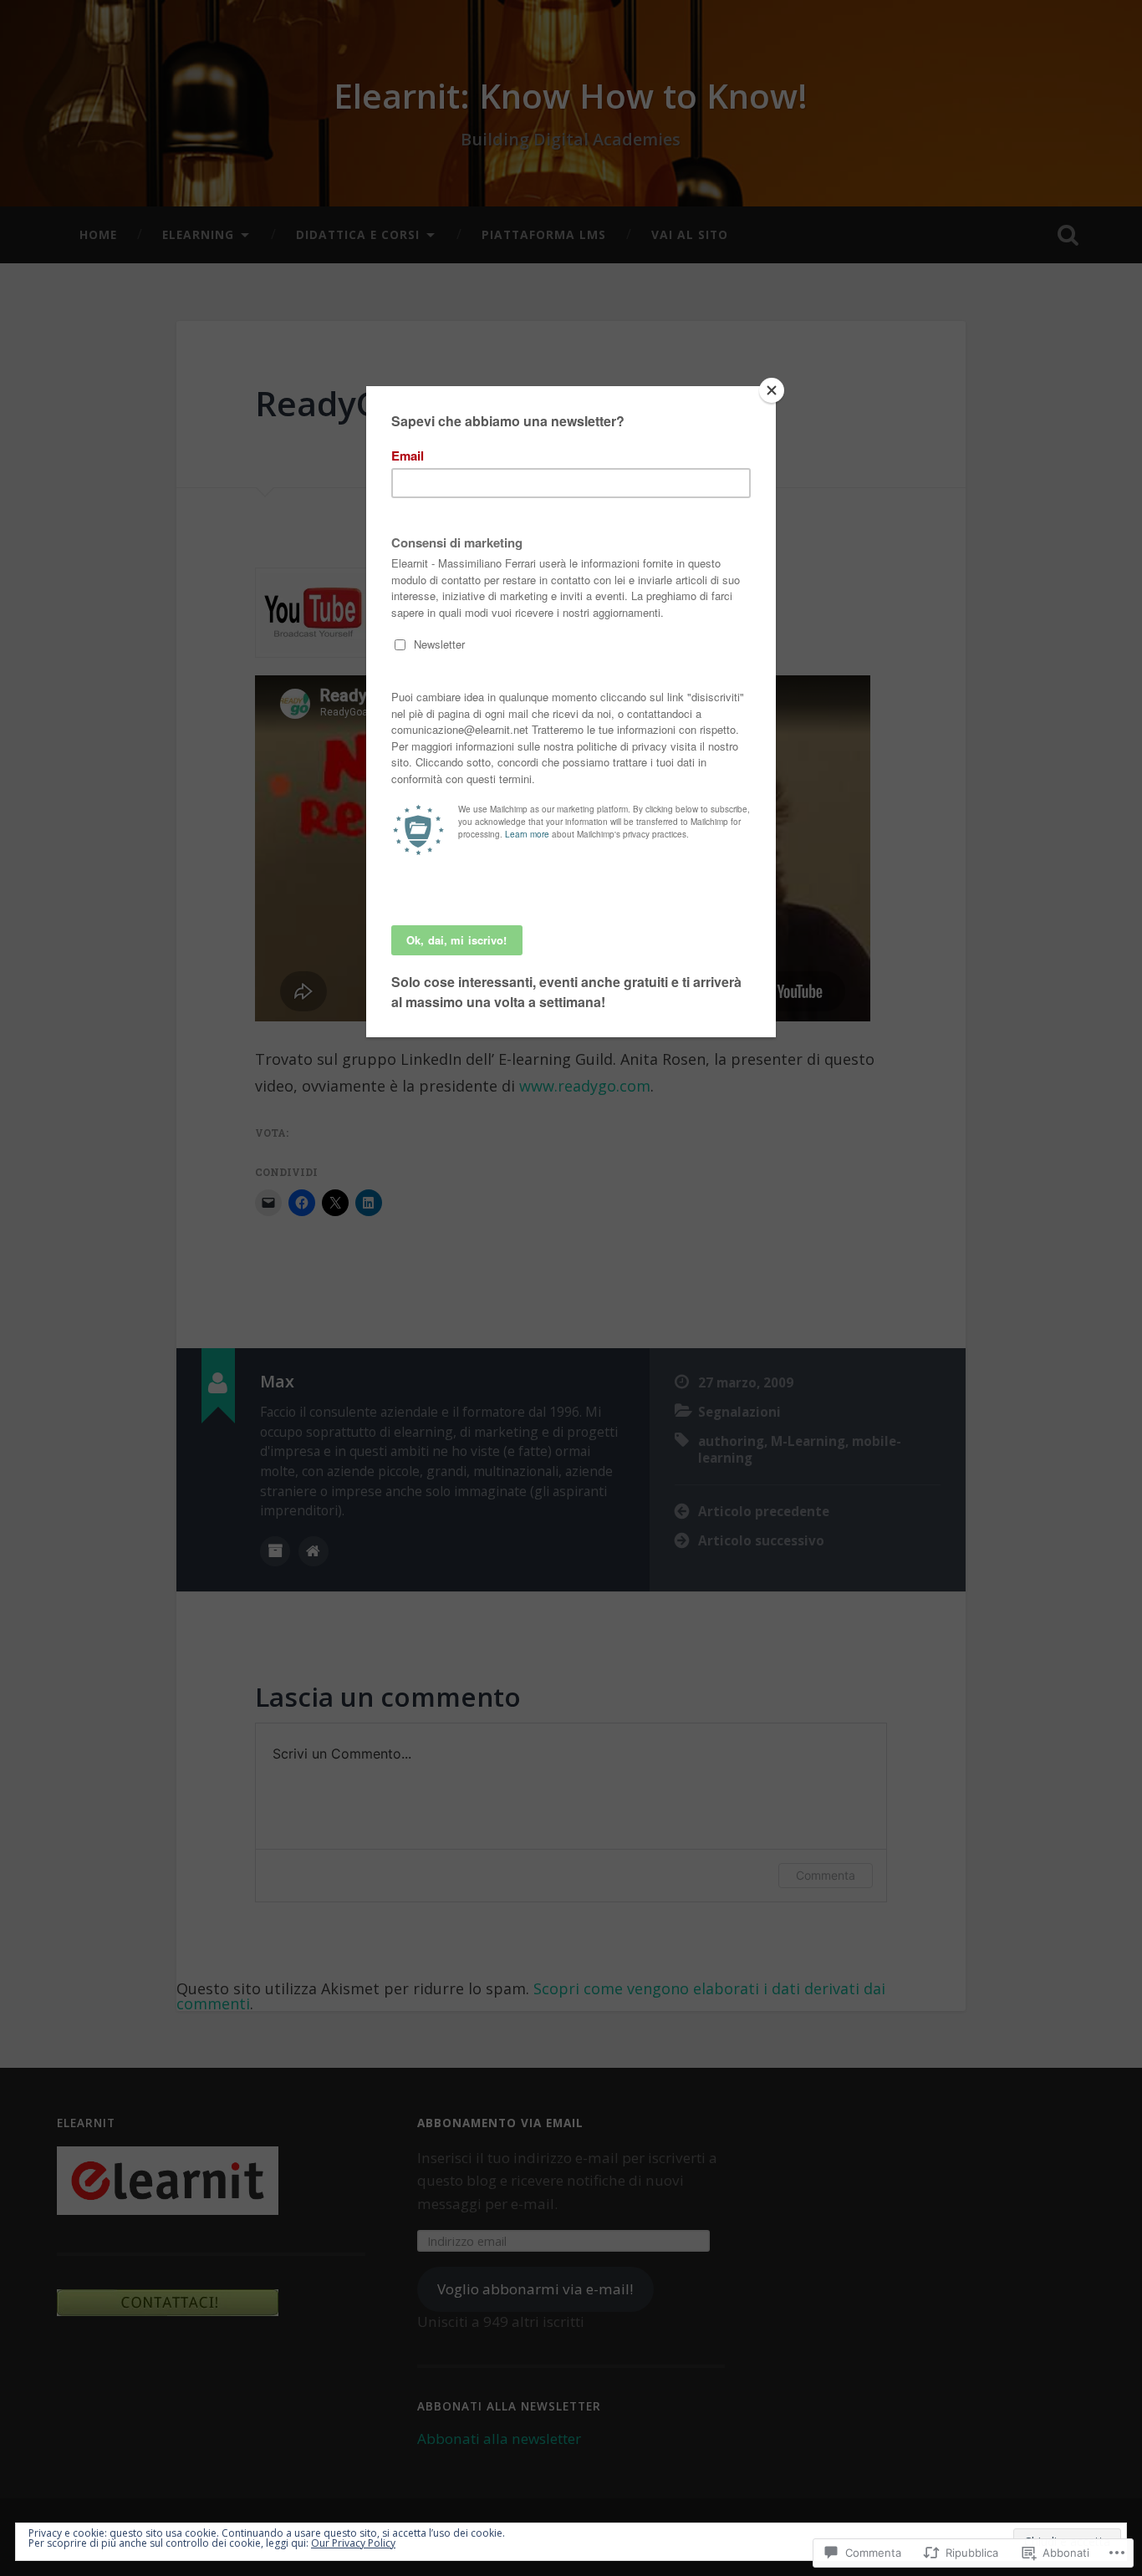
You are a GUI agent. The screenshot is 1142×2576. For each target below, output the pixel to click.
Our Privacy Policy (353, 2543)
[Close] (772, 390)
